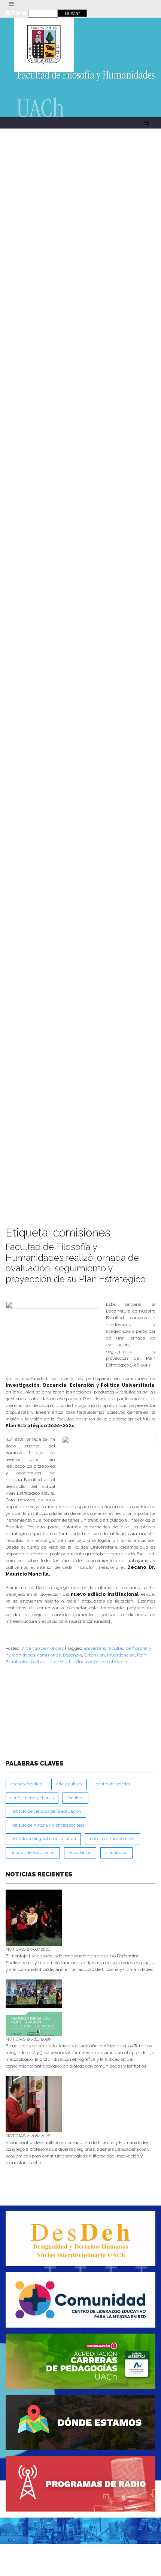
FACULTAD (75, 1798)
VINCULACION (80, 1853)
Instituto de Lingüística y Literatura (43, 1839)
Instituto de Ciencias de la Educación (46, 1811)
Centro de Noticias (45, 1648)
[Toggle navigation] (11, 4)
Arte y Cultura (69, 1784)
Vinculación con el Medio (101, 1662)
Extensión (95, 1655)
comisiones (49, 1655)
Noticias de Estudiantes (33, 1853)
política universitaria (52, 1662)
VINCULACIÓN (116, 1853)
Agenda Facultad (26, 1784)
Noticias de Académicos (113, 1839)
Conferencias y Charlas (32, 1798)
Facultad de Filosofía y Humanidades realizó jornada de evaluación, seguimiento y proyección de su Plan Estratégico (76, 1263)
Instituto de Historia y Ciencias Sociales (47, 1825)
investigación (121, 1655)
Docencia (72, 1655)
